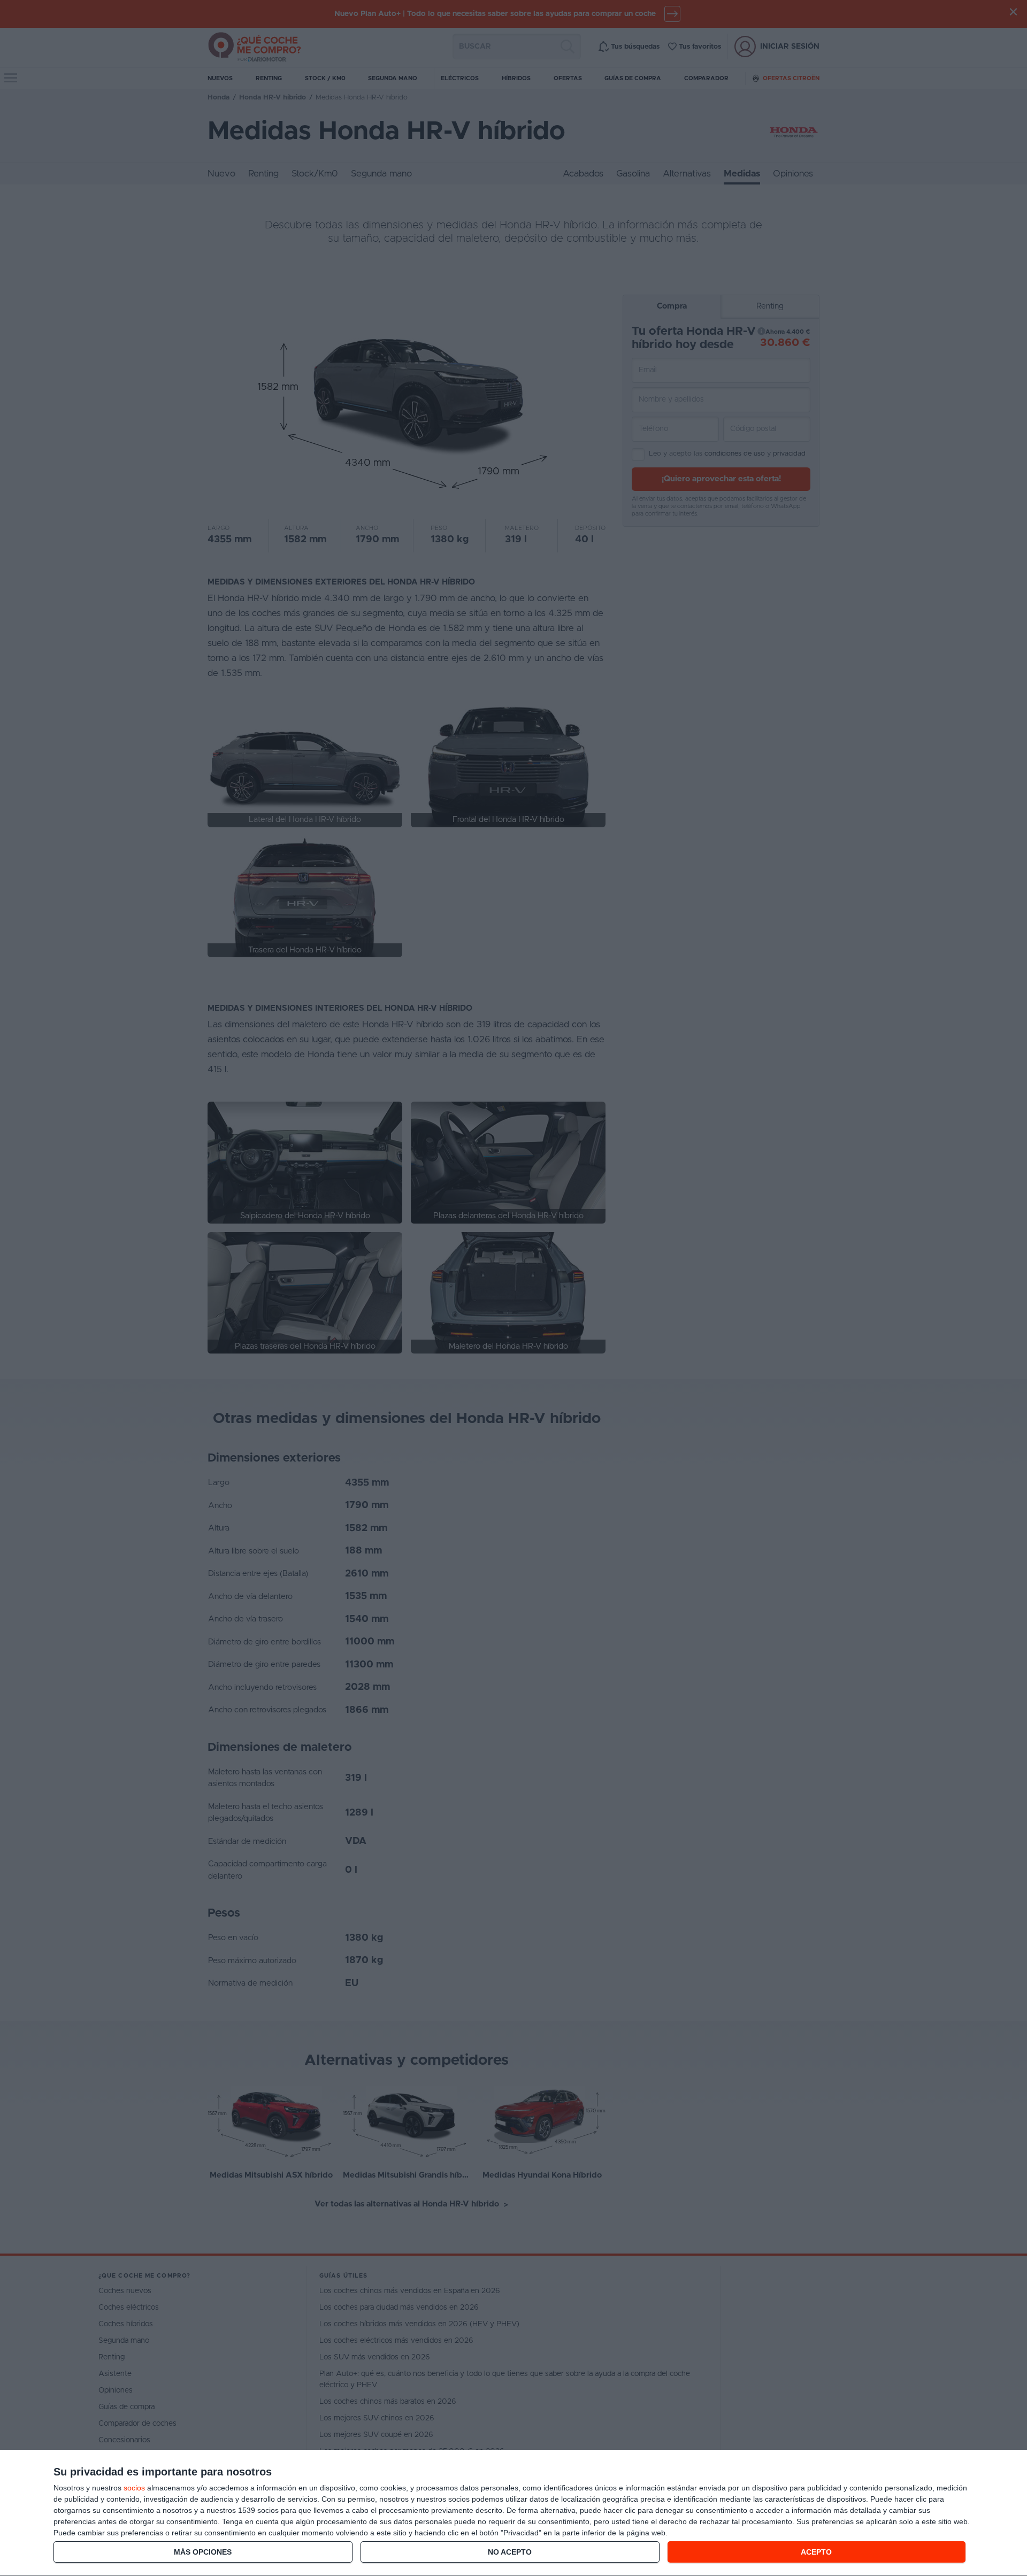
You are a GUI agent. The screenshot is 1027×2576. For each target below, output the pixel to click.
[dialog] (513, 2513)
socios (134, 2488)
